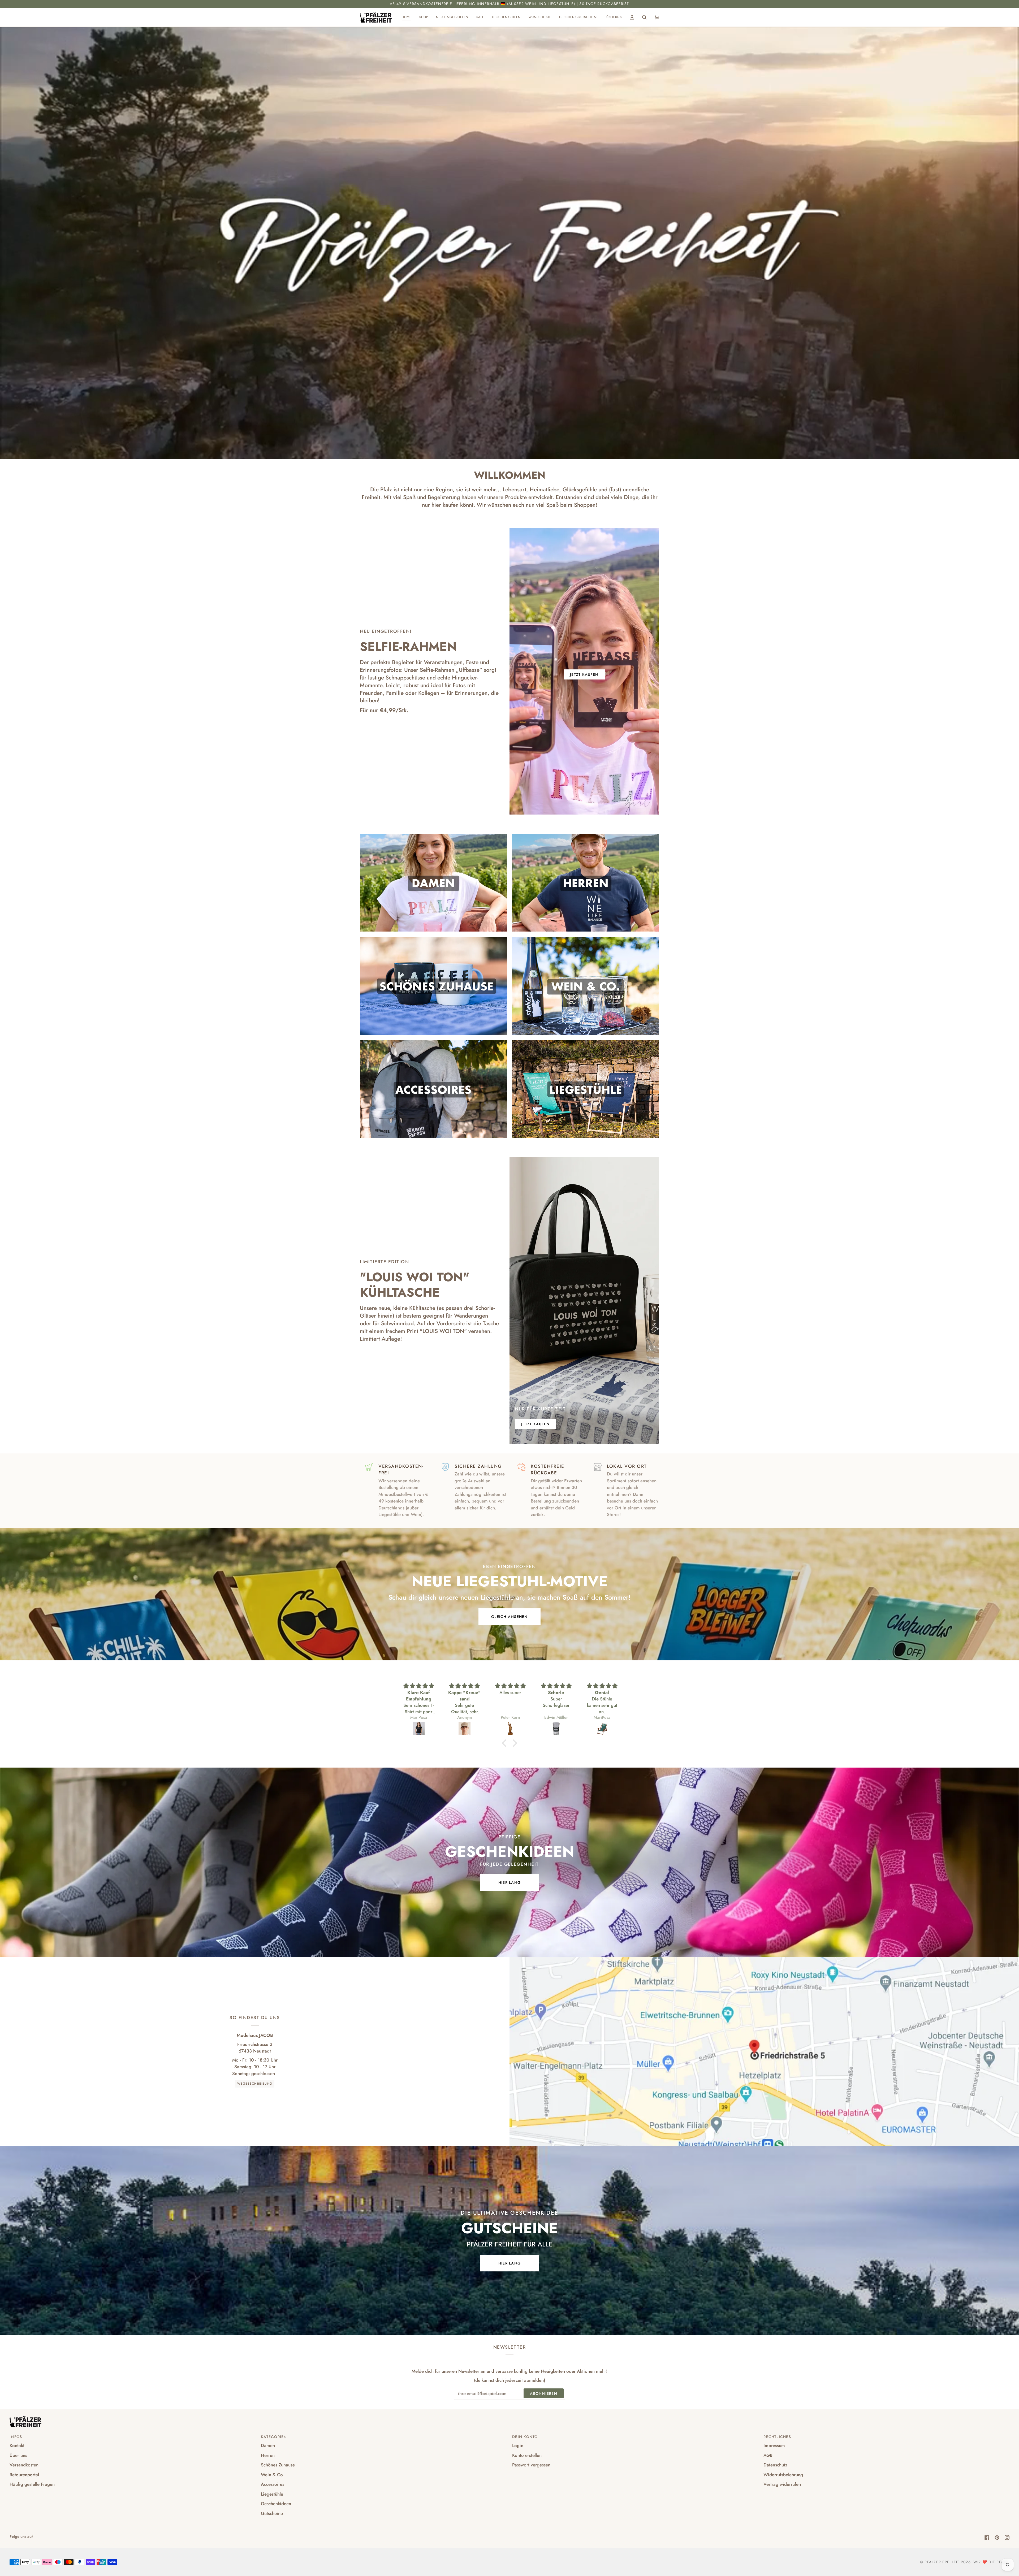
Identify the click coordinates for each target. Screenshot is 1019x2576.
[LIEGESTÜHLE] (586, 1089)
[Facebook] (987, 2538)
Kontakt (17, 2445)
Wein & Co (272, 2475)
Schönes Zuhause (278, 2465)
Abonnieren (544, 2393)
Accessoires (273, 2484)
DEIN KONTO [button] (525, 2437)
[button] (424, 17)
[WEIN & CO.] (586, 986)
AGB (768, 2455)
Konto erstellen (527, 2455)
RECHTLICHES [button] (777, 2437)
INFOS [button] (16, 2437)
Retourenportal (24, 2475)
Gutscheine (272, 2513)
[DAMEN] (433, 883)
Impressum (774, 2445)
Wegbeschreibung (255, 2084)
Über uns (18, 2455)
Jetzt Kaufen (584, 674)
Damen (268, 2445)
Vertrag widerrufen (782, 2484)
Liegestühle (272, 2494)
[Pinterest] (997, 2538)
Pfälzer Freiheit (942, 2562)
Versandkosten (24, 2465)
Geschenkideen (276, 2504)
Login (518, 2445)
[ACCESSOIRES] (433, 1089)
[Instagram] (1007, 2538)
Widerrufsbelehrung (783, 2475)
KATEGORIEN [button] (274, 2437)
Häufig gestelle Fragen (32, 2484)
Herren (268, 2455)
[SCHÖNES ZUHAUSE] (433, 986)
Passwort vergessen (531, 2465)
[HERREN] (586, 883)
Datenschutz (775, 2465)
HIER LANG (509, 1882)
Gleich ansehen (509, 1617)
